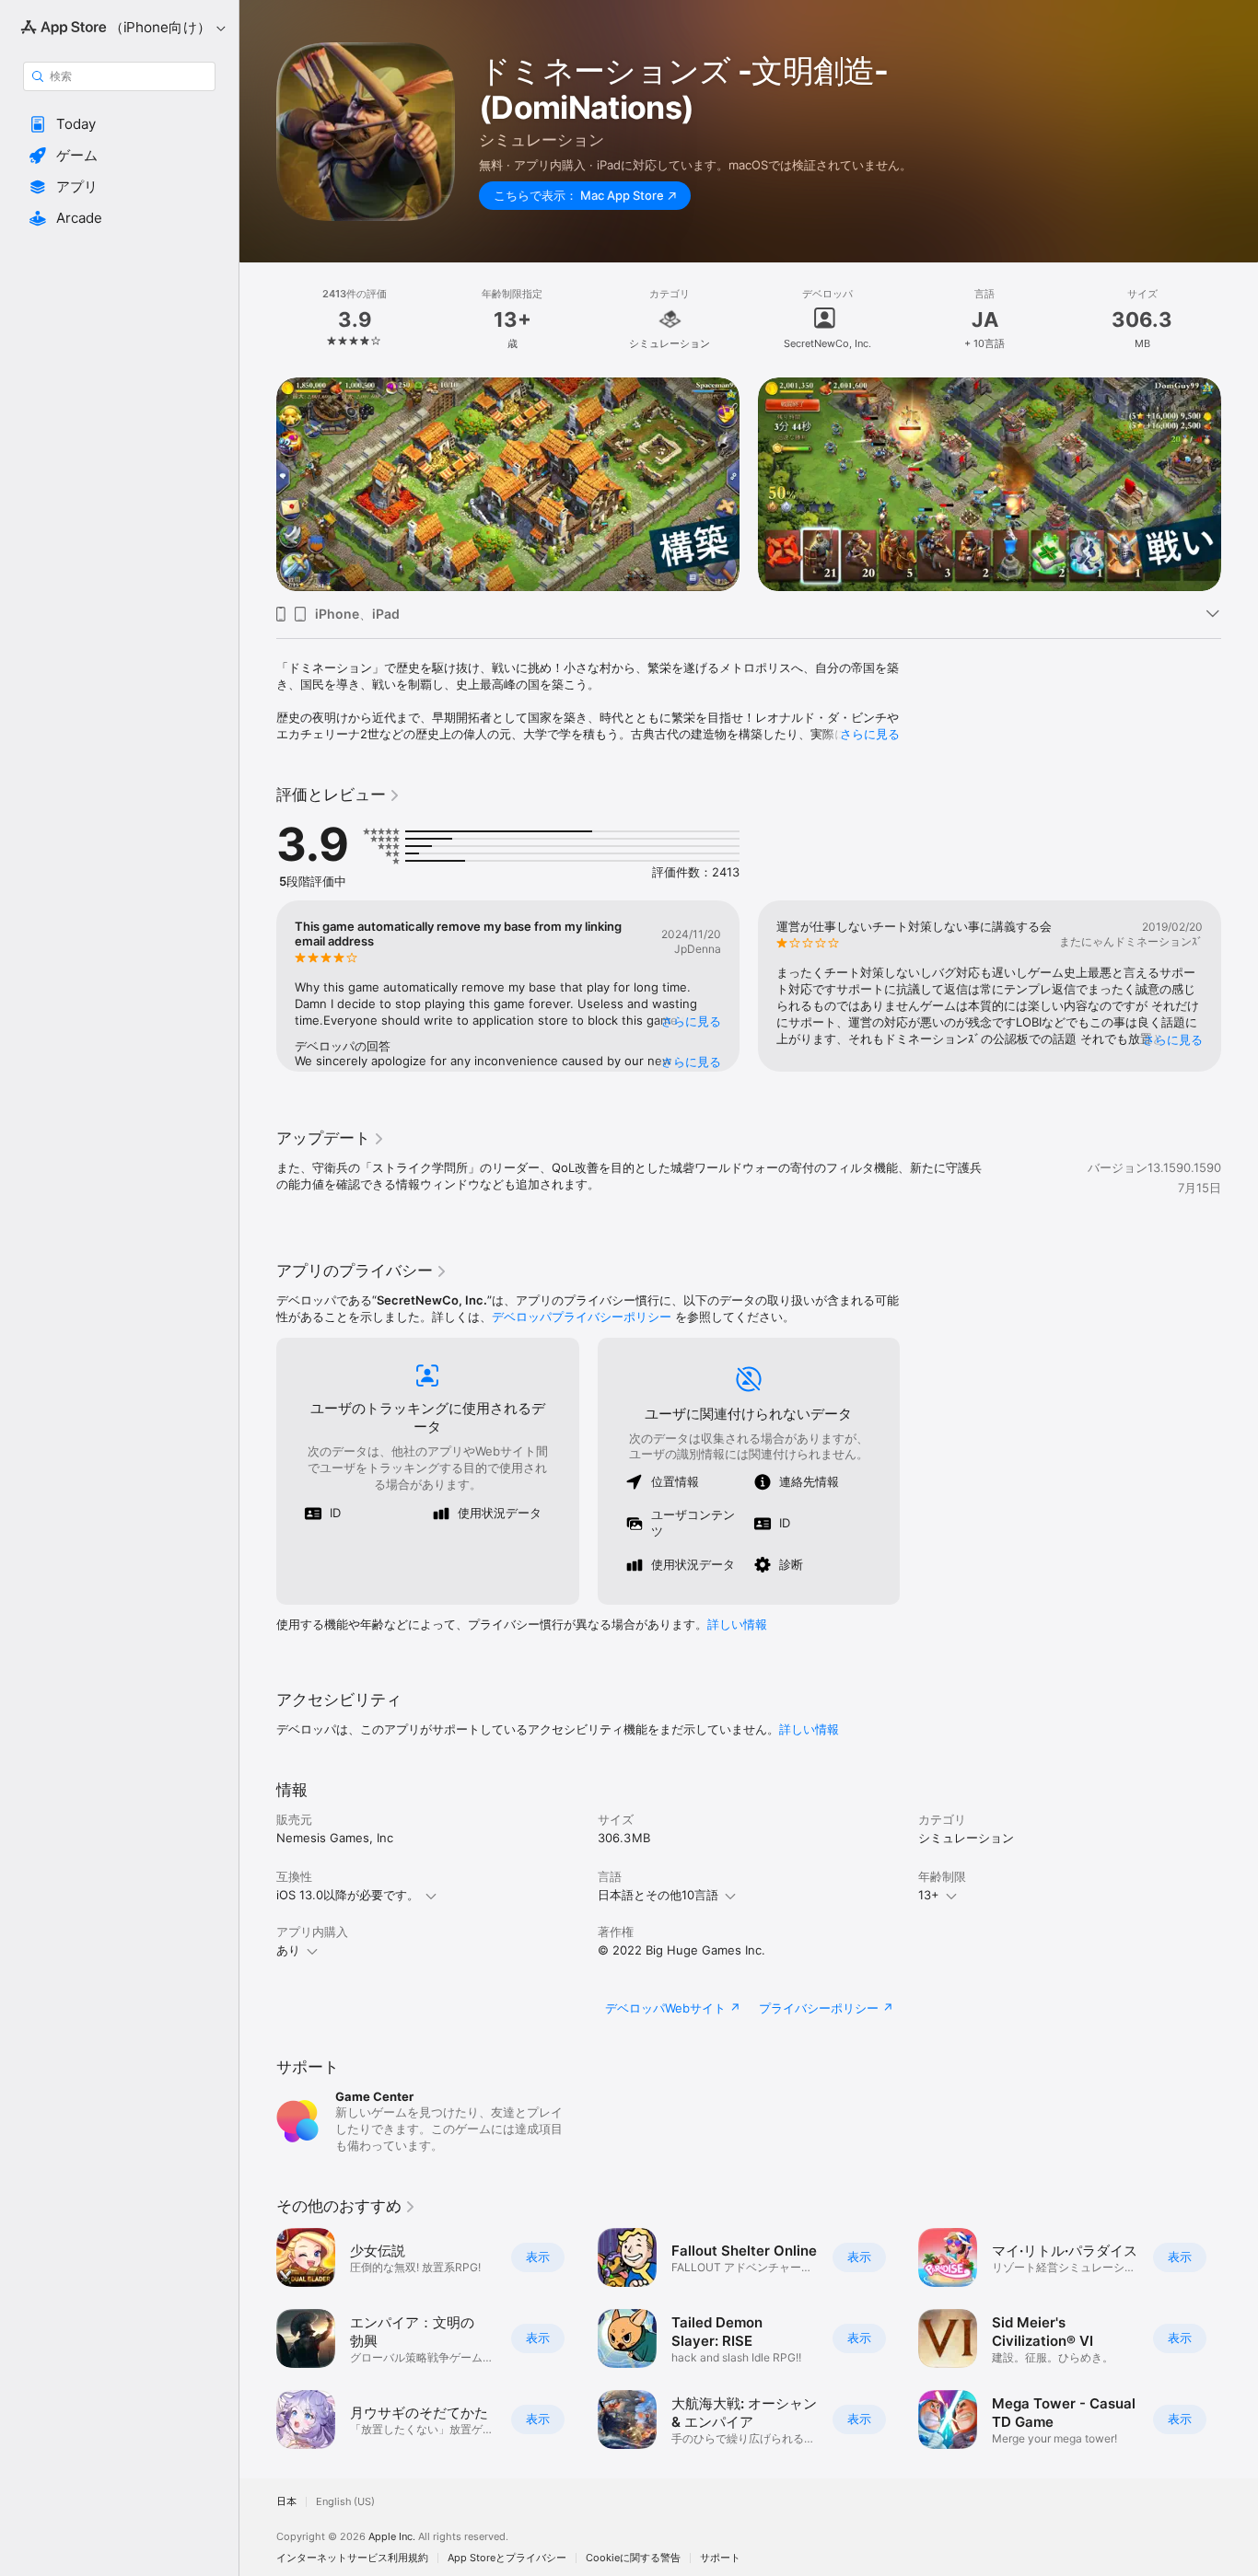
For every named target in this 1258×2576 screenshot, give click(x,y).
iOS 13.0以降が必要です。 (348, 1895)
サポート (720, 2558)
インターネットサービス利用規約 (352, 2558)
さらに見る (870, 734)
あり (288, 1950)
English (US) (345, 2502)
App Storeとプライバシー (507, 2558)
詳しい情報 (737, 1624)
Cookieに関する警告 (633, 2558)
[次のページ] (1240, 484)
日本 (286, 2502)
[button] (119, 124)
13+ (929, 1895)
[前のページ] (258, 484)
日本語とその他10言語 (658, 1895)
